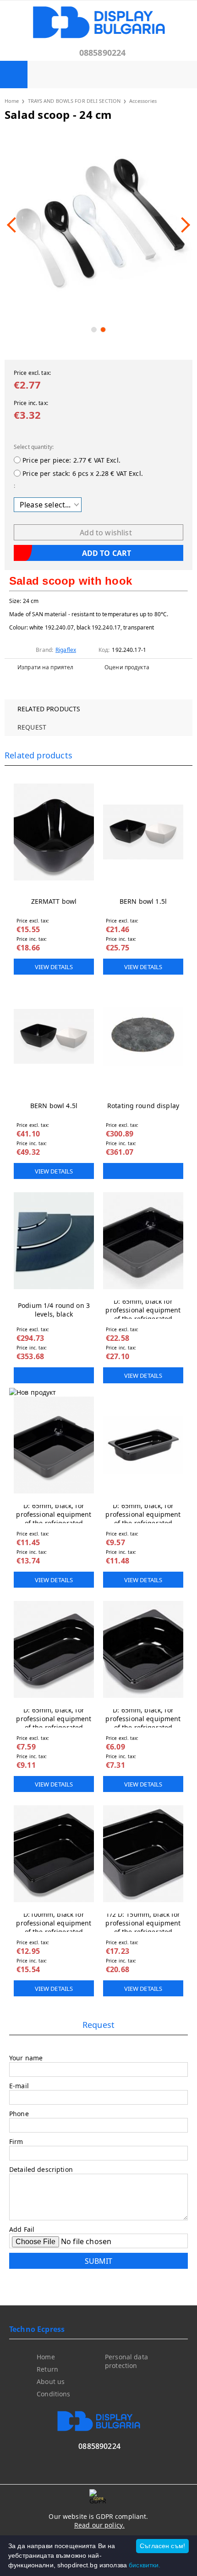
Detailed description (41, 2169)
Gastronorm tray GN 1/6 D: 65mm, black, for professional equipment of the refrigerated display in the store (143, 1718)
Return (47, 2369)
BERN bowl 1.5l (143, 901)
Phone (19, 2114)
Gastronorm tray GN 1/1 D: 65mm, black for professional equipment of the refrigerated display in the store (143, 1310)
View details (54, 967)
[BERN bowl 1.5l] (143, 832)
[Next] (182, 225)
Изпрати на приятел (45, 667)
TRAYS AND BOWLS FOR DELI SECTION (74, 101)
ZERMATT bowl (54, 901)
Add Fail (22, 2229)
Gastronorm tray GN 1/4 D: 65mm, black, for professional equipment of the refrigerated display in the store (54, 1718)
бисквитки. (145, 2565)
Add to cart (143, 1171)
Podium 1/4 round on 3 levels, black (54, 1310)
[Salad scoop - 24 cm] (98, 225)
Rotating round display (143, 1106)
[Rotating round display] (143, 1036)
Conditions (53, 2394)
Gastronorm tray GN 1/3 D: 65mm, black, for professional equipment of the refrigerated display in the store (143, 1514)
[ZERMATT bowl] (54, 832)
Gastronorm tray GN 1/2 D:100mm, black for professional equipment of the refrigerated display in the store (54, 1923)
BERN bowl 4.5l (54, 1106)
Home (12, 101)
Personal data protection (126, 2361)
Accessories (143, 101)
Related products (49, 709)
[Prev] (15, 225)
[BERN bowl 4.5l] (54, 1036)
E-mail (19, 2086)
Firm (16, 2141)
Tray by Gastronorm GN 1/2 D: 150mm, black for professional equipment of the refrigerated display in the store (143, 1923)
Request (32, 727)
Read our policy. (99, 2525)
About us (51, 2381)
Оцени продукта (127, 667)
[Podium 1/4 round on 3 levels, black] (54, 1241)
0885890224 (103, 53)
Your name (26, 2058)
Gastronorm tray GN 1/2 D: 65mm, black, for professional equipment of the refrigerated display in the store (54, 1514)
